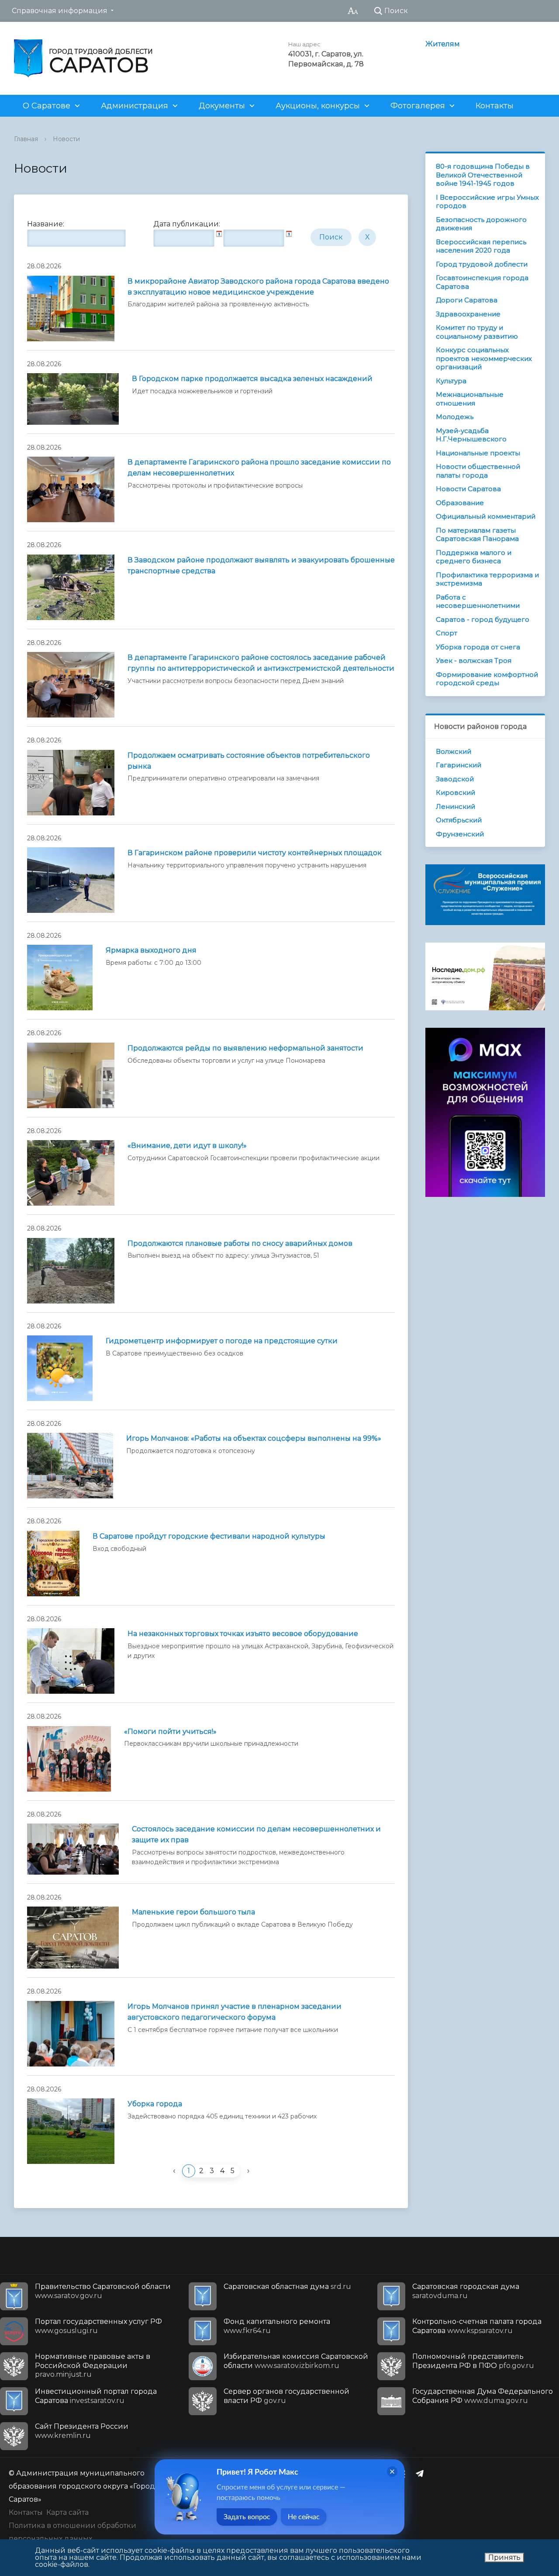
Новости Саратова (468, 489)
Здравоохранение (468, 314)
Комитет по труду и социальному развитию (477, 332)
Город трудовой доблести (482, 264)
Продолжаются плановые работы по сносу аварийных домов (240, 1243)
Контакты (495, 106)
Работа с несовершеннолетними (478, 602)
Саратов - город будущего (483, 619)
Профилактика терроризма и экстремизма (487, 579)
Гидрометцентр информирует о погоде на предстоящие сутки (222, 1341)
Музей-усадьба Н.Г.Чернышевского (471, 435)
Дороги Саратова (467, 300)
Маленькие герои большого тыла (193, 1912)
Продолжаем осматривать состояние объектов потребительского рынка (249, 761)
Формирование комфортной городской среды (487, 679)
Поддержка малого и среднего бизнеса (474, 557)
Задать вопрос (247, 2517)
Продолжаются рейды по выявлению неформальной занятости (245, 1048)
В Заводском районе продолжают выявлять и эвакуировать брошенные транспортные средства (261, 565)
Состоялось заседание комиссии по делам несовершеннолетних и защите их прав (256, 1834)
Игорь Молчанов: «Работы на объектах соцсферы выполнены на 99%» (254, 1438)
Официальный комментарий (486, 516)
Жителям (443, 44)
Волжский (454, 751)
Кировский (455, 792)
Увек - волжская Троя (474, 660)
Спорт (447, 633)
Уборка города (155, 2104)
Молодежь (455, 417)
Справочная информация (60, 11)
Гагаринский (459, 765)
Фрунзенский (460, 834)
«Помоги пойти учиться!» (170, 1732)
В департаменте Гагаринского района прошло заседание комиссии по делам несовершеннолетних (259, 468)
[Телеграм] (422, 2473)
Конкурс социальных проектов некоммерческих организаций (484, 358)
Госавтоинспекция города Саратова (482, 282)
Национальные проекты (478, 453)
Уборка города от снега (478, 647)
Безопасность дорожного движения (481, 224)
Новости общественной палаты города (478, 471)
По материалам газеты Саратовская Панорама (477, 535)
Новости (66, 139)
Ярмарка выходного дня (151, 950)
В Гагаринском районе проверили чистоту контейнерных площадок (255, 853)
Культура (451, 381)
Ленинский (455, 806)
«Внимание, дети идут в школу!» (187, 1146)
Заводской (455, 779)
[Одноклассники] (405, 2473)
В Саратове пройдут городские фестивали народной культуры (209, 1536)
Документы (222, 106)
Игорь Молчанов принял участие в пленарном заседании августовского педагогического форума (235, 2012)
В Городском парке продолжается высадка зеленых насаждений (252, 379)
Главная (26, 139)
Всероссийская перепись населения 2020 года (481, 246)
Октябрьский (459, 820)
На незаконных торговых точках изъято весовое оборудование (243, 1634)
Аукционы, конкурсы (318, 106)
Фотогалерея (418, 106)
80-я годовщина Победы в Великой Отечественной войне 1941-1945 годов (483, 175)
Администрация (135, 106)
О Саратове (47, 106)
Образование (460, 503)
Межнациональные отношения (470, 399)
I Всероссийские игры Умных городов (487, 202)
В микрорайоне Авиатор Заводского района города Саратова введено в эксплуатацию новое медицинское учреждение (258, 287)
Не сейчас (304, 2517)
